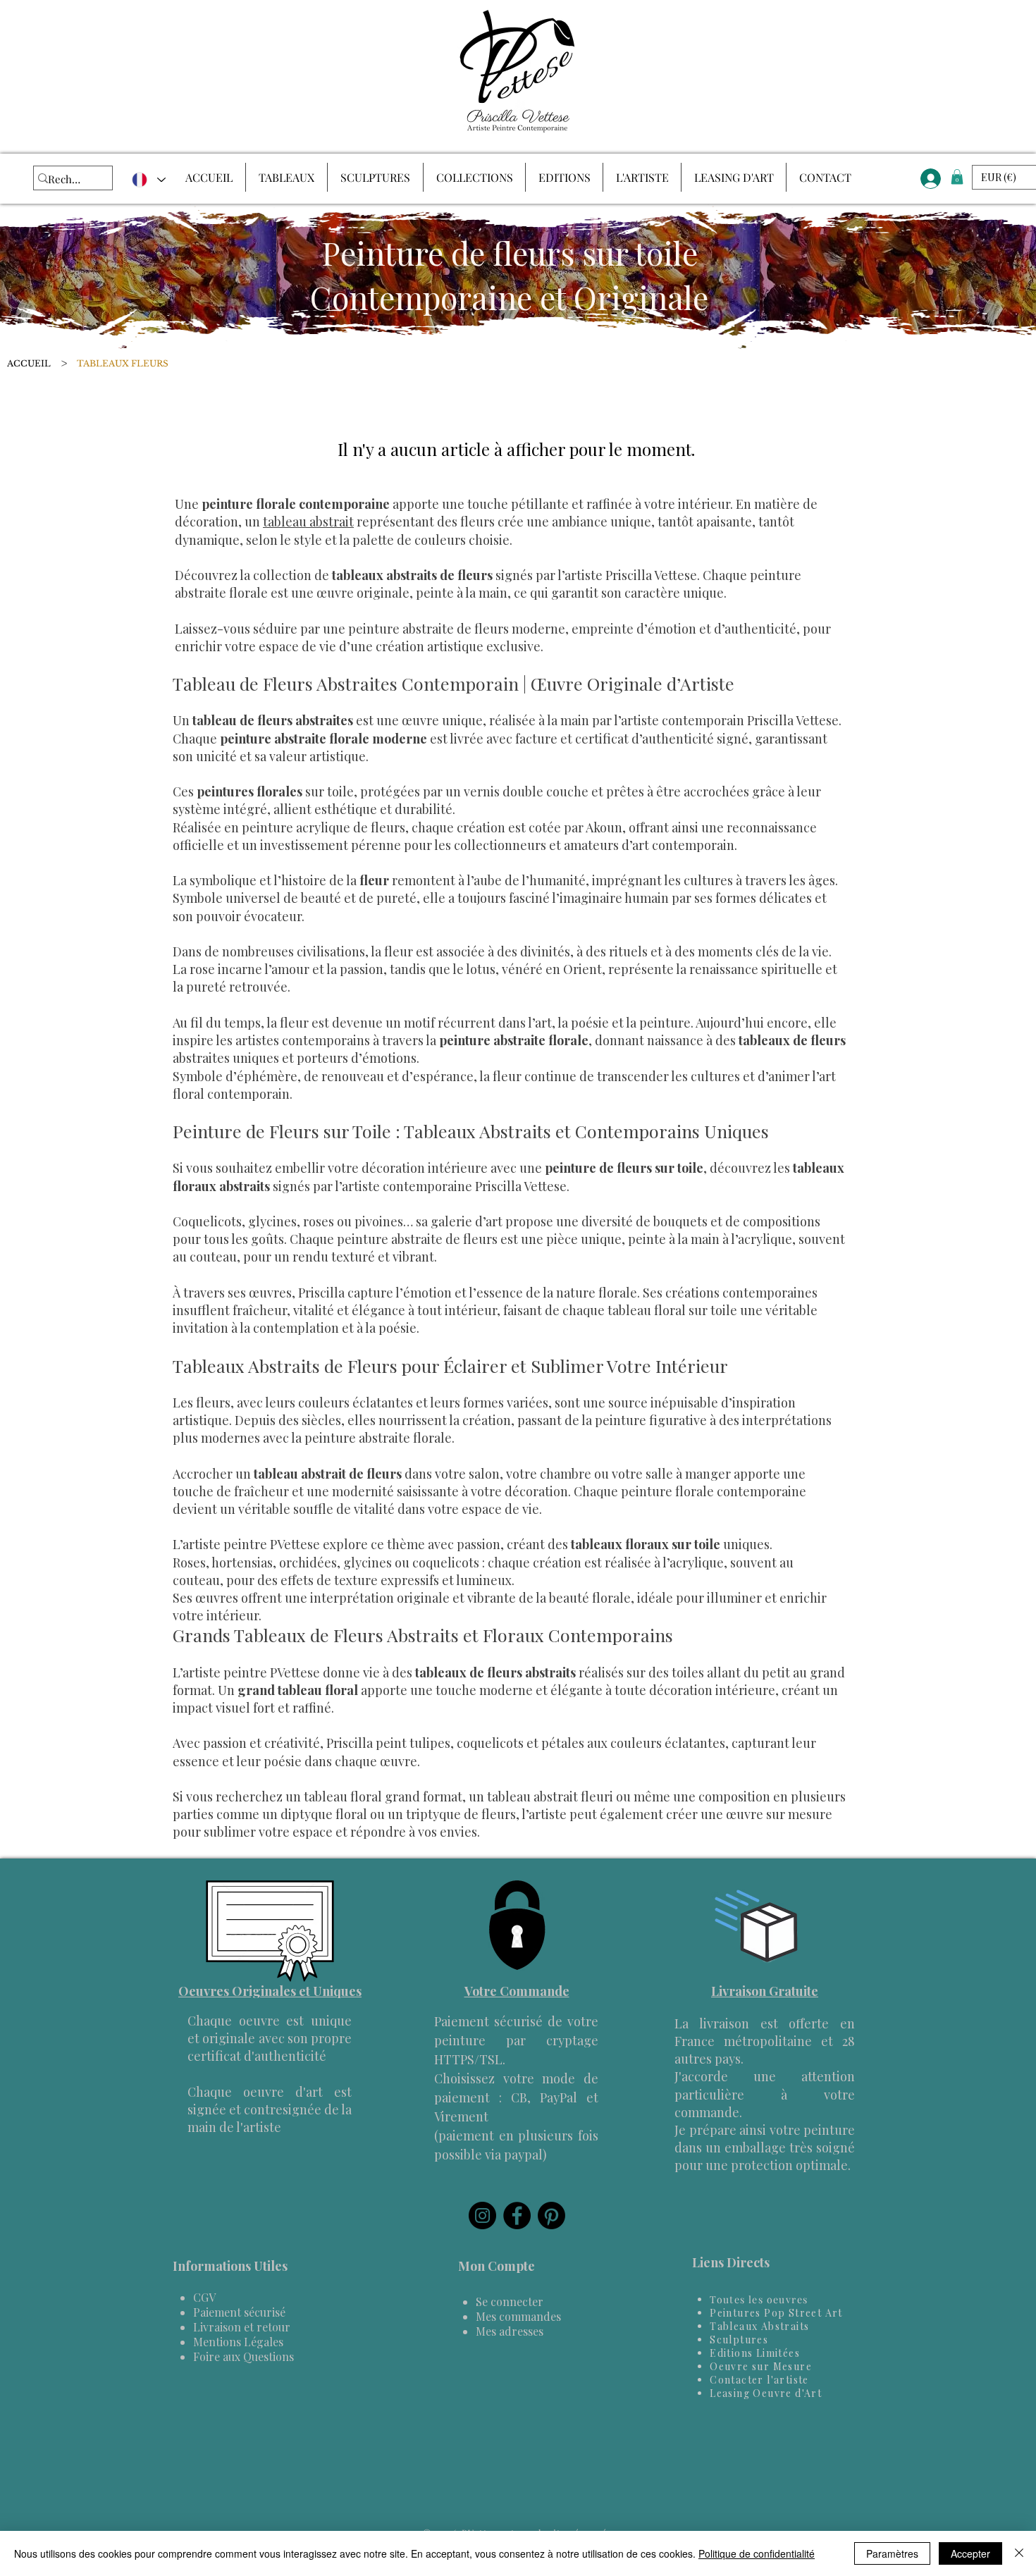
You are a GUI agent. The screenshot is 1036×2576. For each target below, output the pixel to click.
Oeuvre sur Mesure (761, 2366)
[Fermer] (1019, 2553)
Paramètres (892, 2553)
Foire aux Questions (243, 2356)
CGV (204, 2297)
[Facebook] (517, 2216)
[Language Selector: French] (148, 180)
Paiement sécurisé (239, 2312)
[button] (957, 177)
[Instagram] (482, 2216)
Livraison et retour (242, 2327)
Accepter (970, 2553)
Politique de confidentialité (757, 2553)
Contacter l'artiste (759, 2380)
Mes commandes (518, 2316)
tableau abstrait (308, 522)
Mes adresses (510, 2331)
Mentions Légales (238, 2342)
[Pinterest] (551, 2216)
